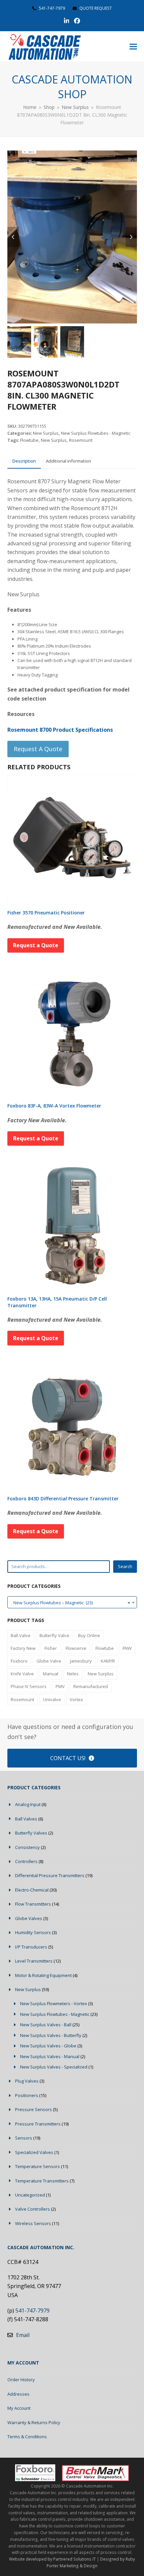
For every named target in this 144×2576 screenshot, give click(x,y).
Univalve (52, 1699)
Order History (21, 2380)
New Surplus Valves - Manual (50, 2056)
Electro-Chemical (32, 1890)
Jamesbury (81, 1661)
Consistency (27, 1847)
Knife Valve (22, 1674)
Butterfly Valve (54, 1635)
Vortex (76, 1699)
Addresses (18, 2394)
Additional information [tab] (68, 461)
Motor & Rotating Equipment (43, 1975)
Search (125, 1566)
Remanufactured (91, 1686)
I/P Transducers (31, 1947)
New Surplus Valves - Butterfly (51, 2035)
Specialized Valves (34, 2152)
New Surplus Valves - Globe (48, 2046)
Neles (73, 1674)
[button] (133, 47)
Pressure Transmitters (38, 2124)
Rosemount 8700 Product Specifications (60, 730)
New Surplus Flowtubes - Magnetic (96, 433)
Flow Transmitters (33, 1904)
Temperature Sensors (38, 2166)
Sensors (24, 2138)
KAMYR (108, 1661)
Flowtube (29, 440)
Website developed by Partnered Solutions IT (52, 2559)
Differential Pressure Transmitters (50, 1875)
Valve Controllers (32, 2209)
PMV (60, 1686)
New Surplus (46, 433)
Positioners (27, 2095)
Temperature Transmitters (42, 2181)
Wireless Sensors (33, 2223)
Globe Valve (49, 1661)
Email (23, 2335)
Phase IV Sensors (29, 1686)
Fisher (51, 1648)
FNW (127, 1648)
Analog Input (28, 1804)
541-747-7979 (52, 8)
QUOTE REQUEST (95, 8)
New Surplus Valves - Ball (46, 2025)
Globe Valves (29, 1918)
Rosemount (81, 440)
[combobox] (72, 1602)
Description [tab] (24, 461)
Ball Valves (26, 1819)
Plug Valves (27, 2081)
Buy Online (89, 1635)
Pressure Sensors (33, 2109)
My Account (19, 2408)
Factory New (23, 1648)
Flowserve (76, 1648)
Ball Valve (21, 1635)
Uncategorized (30, 2195)
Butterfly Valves (31, 1833)
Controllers (26, 1861)
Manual (51, 1674)
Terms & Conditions (27, 2437)
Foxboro (19, 1661)
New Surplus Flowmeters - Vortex (54, 2003)
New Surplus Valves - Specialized (54, 2067)
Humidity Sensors (33, 1932)
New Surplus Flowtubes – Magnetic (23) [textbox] (70, 1603)
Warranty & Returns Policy (34, 2422)
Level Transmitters (34, 1961)
